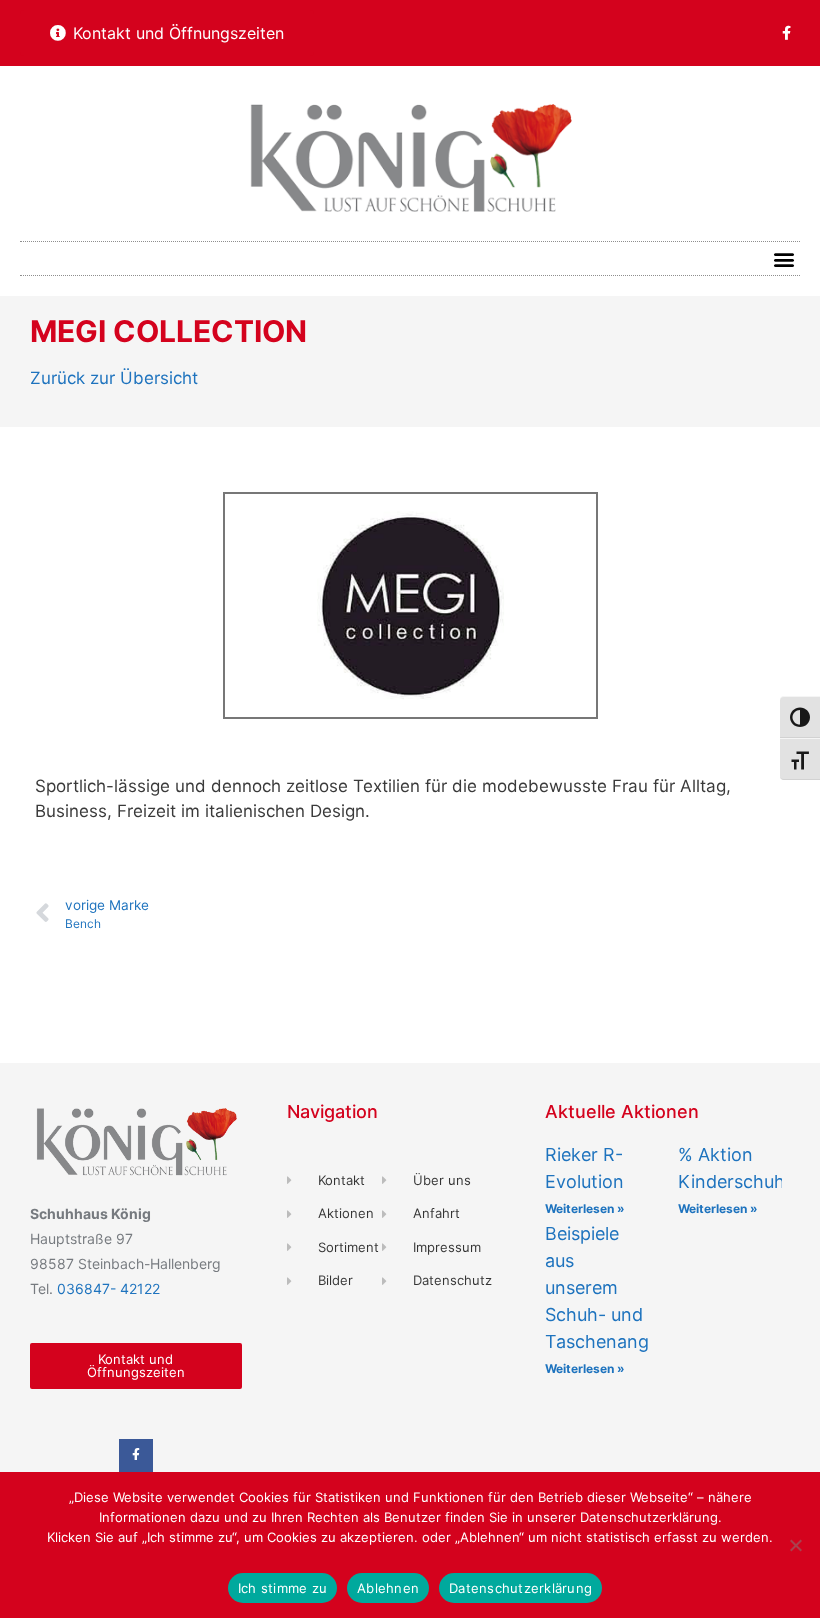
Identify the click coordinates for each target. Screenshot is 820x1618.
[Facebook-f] (786, 33)
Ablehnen (388, 1588)
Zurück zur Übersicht (114, 378)
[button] (783, 258)
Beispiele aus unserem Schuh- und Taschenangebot (616, 1287)
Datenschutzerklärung (520, 1588)
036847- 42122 (108, 1288)
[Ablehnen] (795, 1545)
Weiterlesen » (585, 1208)
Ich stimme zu (282, 1588)
